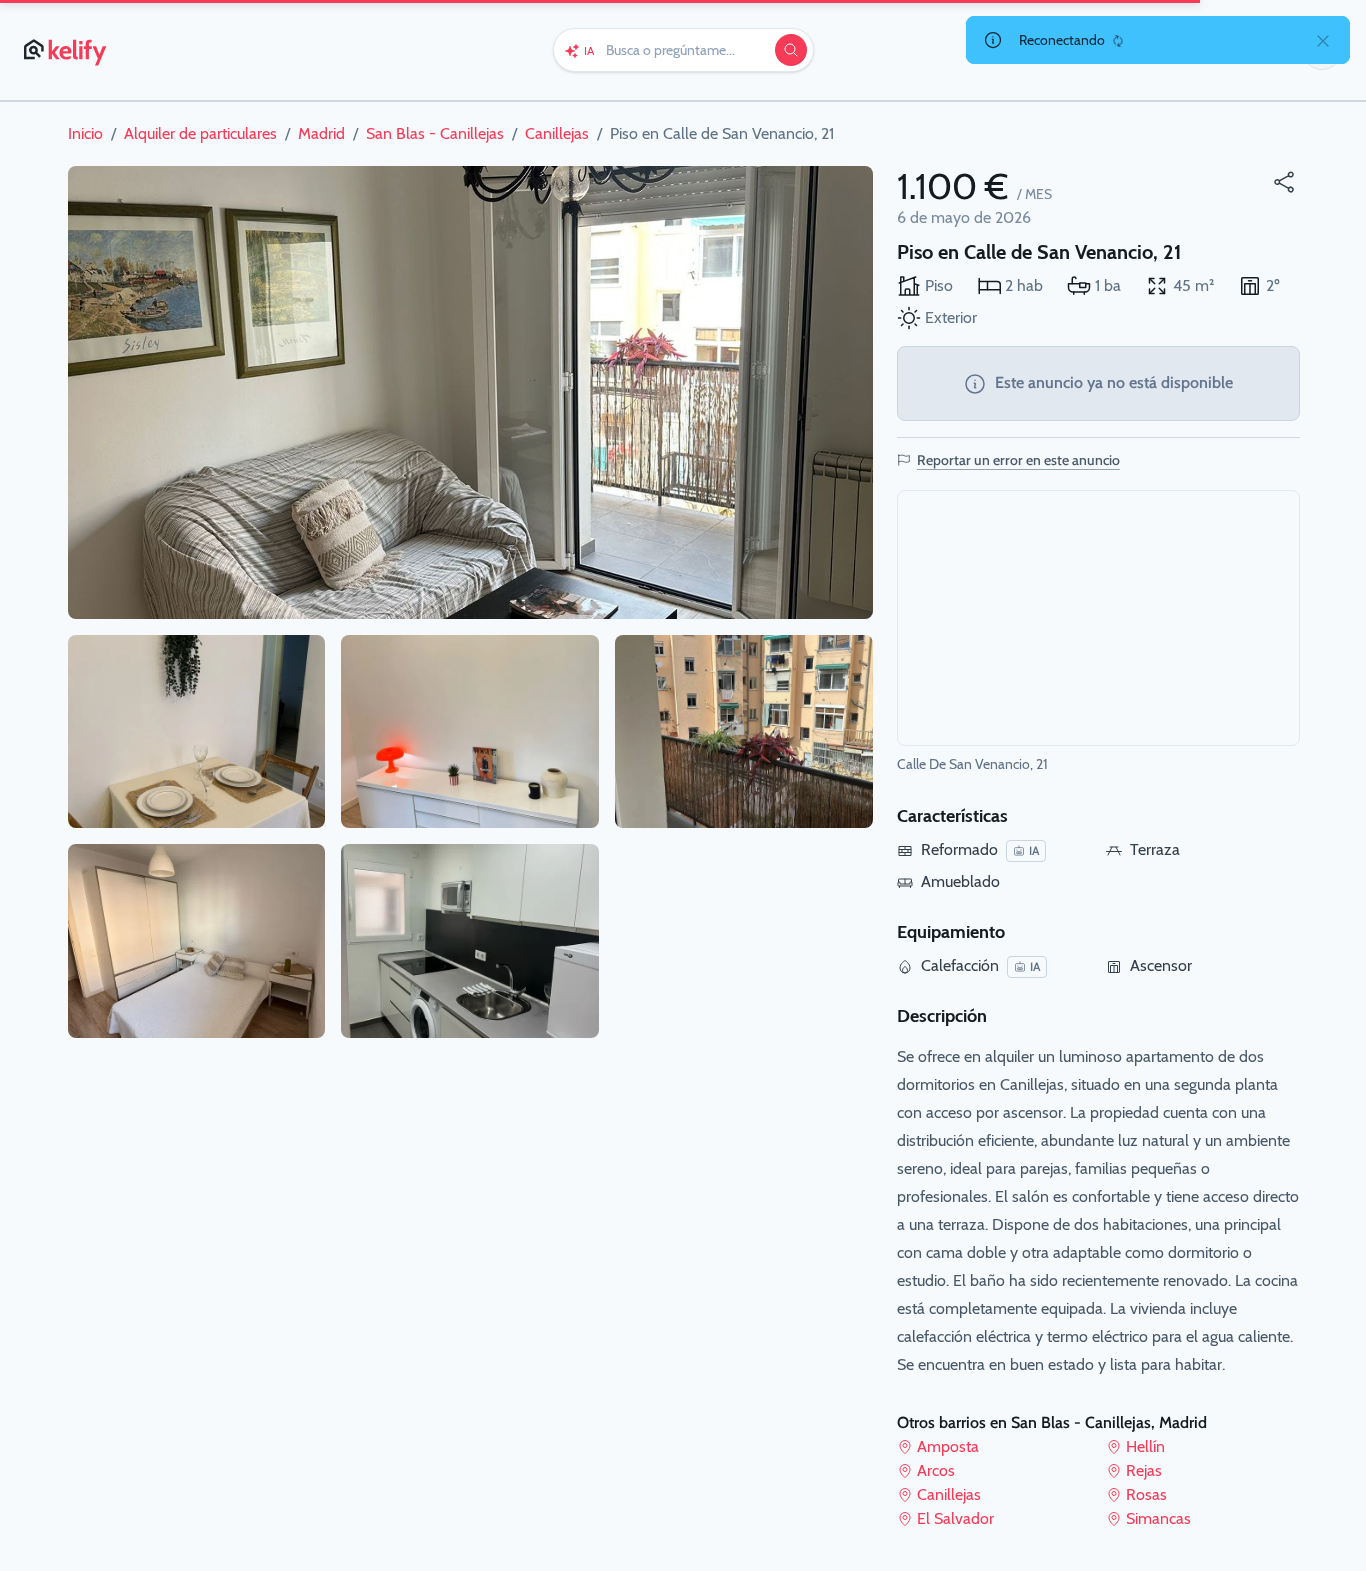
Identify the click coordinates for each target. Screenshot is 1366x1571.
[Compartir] (1284, 182)
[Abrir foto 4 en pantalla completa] (470, 731)
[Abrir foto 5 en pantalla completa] (470, 940)
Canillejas (949, 1494)
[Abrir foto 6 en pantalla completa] (744, 731)
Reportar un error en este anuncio (1018, 460)
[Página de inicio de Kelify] (66, 50)
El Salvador (955, 1518)
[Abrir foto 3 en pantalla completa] (197, 940)
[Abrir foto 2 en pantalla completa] (197, 731)
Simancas (1158, 1518)
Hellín (1145, 1446)
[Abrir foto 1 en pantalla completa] (470, 392)
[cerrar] (1323, 40)
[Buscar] (791, 50)
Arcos (936, 1470)
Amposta (948, 1446)
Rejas (1144, 1470)
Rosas (1146, 1494)
